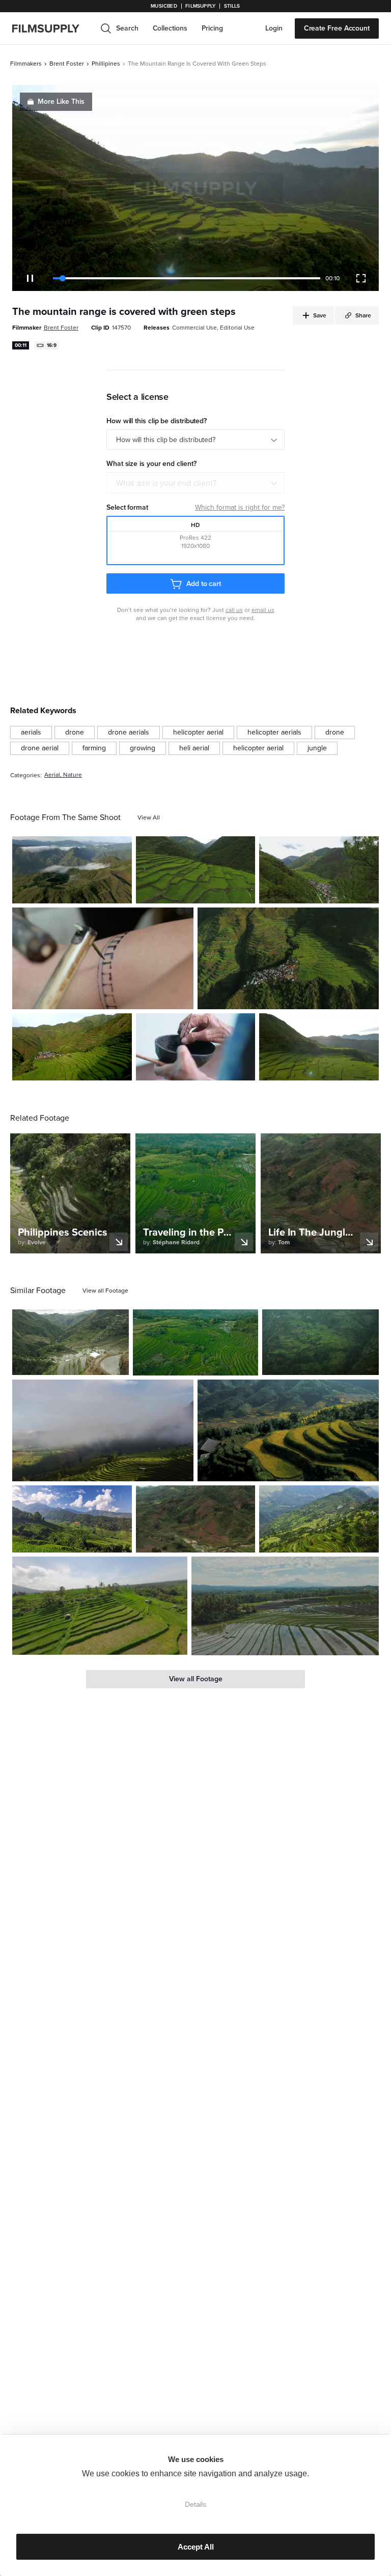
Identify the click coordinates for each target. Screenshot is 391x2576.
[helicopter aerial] (198, 733)
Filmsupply (200, 6)
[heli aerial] (194, 748)
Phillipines (106, 64)
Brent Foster (67, 64)
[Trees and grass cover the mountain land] (320, 1342)
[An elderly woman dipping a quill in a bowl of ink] (196, 1047)
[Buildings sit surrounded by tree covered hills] (71, 1342)
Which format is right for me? (240, 507)
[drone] (75, 733)
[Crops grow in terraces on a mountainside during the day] (319, 1047)
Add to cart (204, 584)
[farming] (94, 748)
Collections (170, 28)
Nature (73, 775)
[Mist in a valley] (72, 870)
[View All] (149, 817)
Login (274, 28)
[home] (52, 28)
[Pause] (30, 278)
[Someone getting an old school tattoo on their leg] (103, 958)
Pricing (212, 28)
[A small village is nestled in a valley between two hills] (319, 870)
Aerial (52, 775)
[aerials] (31, 733)
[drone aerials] (129, 733)
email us (263, 610)
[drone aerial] (40, 748)
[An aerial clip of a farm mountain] (196, 1519)
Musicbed (164, 6)
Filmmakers (26, 64)
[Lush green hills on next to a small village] (196, 870)
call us (234, 610)
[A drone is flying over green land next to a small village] (72, 1047)
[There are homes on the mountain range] (319, 1519)
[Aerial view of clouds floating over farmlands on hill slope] (103, 1430)
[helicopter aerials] (274, 733)
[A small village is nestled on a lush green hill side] (288, 958)
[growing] (143, 748)
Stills (232, 6)
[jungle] (317, 748)
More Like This (61, 101)
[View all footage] (105, 1291)
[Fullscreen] (361, 278)
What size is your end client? (166, 483)
